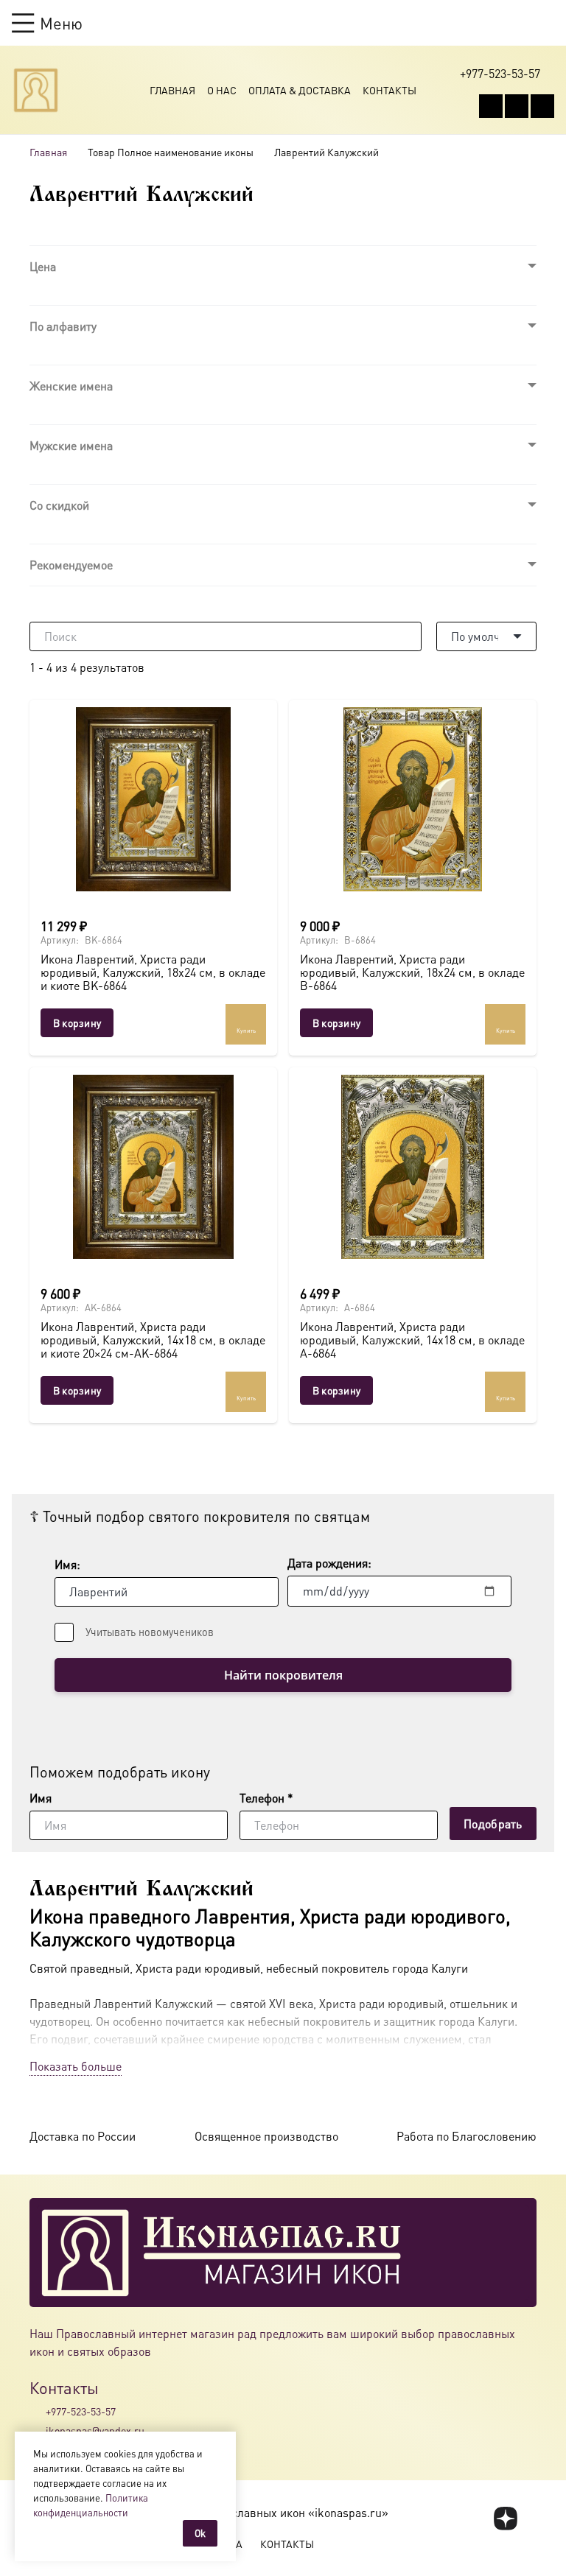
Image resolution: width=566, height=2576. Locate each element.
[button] (47, 23)
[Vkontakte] (491, 106)
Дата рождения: (329, 1563)
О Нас (222, 90)
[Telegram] (542, 106)
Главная (172, 90)
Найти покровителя (283, 1675)
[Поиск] (407, 636)
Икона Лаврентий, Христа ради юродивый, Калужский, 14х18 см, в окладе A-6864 (412, 1339)
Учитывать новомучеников (150, 1632)
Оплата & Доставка (300, 90)
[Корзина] (519, 23)
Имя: (67, 1564)
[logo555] (36, 90)
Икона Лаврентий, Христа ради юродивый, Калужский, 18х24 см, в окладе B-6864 (412, 972)
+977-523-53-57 (81, 2411)
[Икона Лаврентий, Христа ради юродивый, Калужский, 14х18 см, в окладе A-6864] (413, 1167)
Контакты (389, 90)
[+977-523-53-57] (38, 2411)
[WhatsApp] (517, 106)
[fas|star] (506, 2519)
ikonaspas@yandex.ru (95, 2430)
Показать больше (76, 2066)
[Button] (547, 22)
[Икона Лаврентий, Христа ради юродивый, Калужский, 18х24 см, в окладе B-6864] (413, 799)
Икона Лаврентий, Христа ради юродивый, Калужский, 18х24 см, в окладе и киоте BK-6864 (153, 972)
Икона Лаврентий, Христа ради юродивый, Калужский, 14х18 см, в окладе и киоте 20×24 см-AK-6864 (153, 1339)
